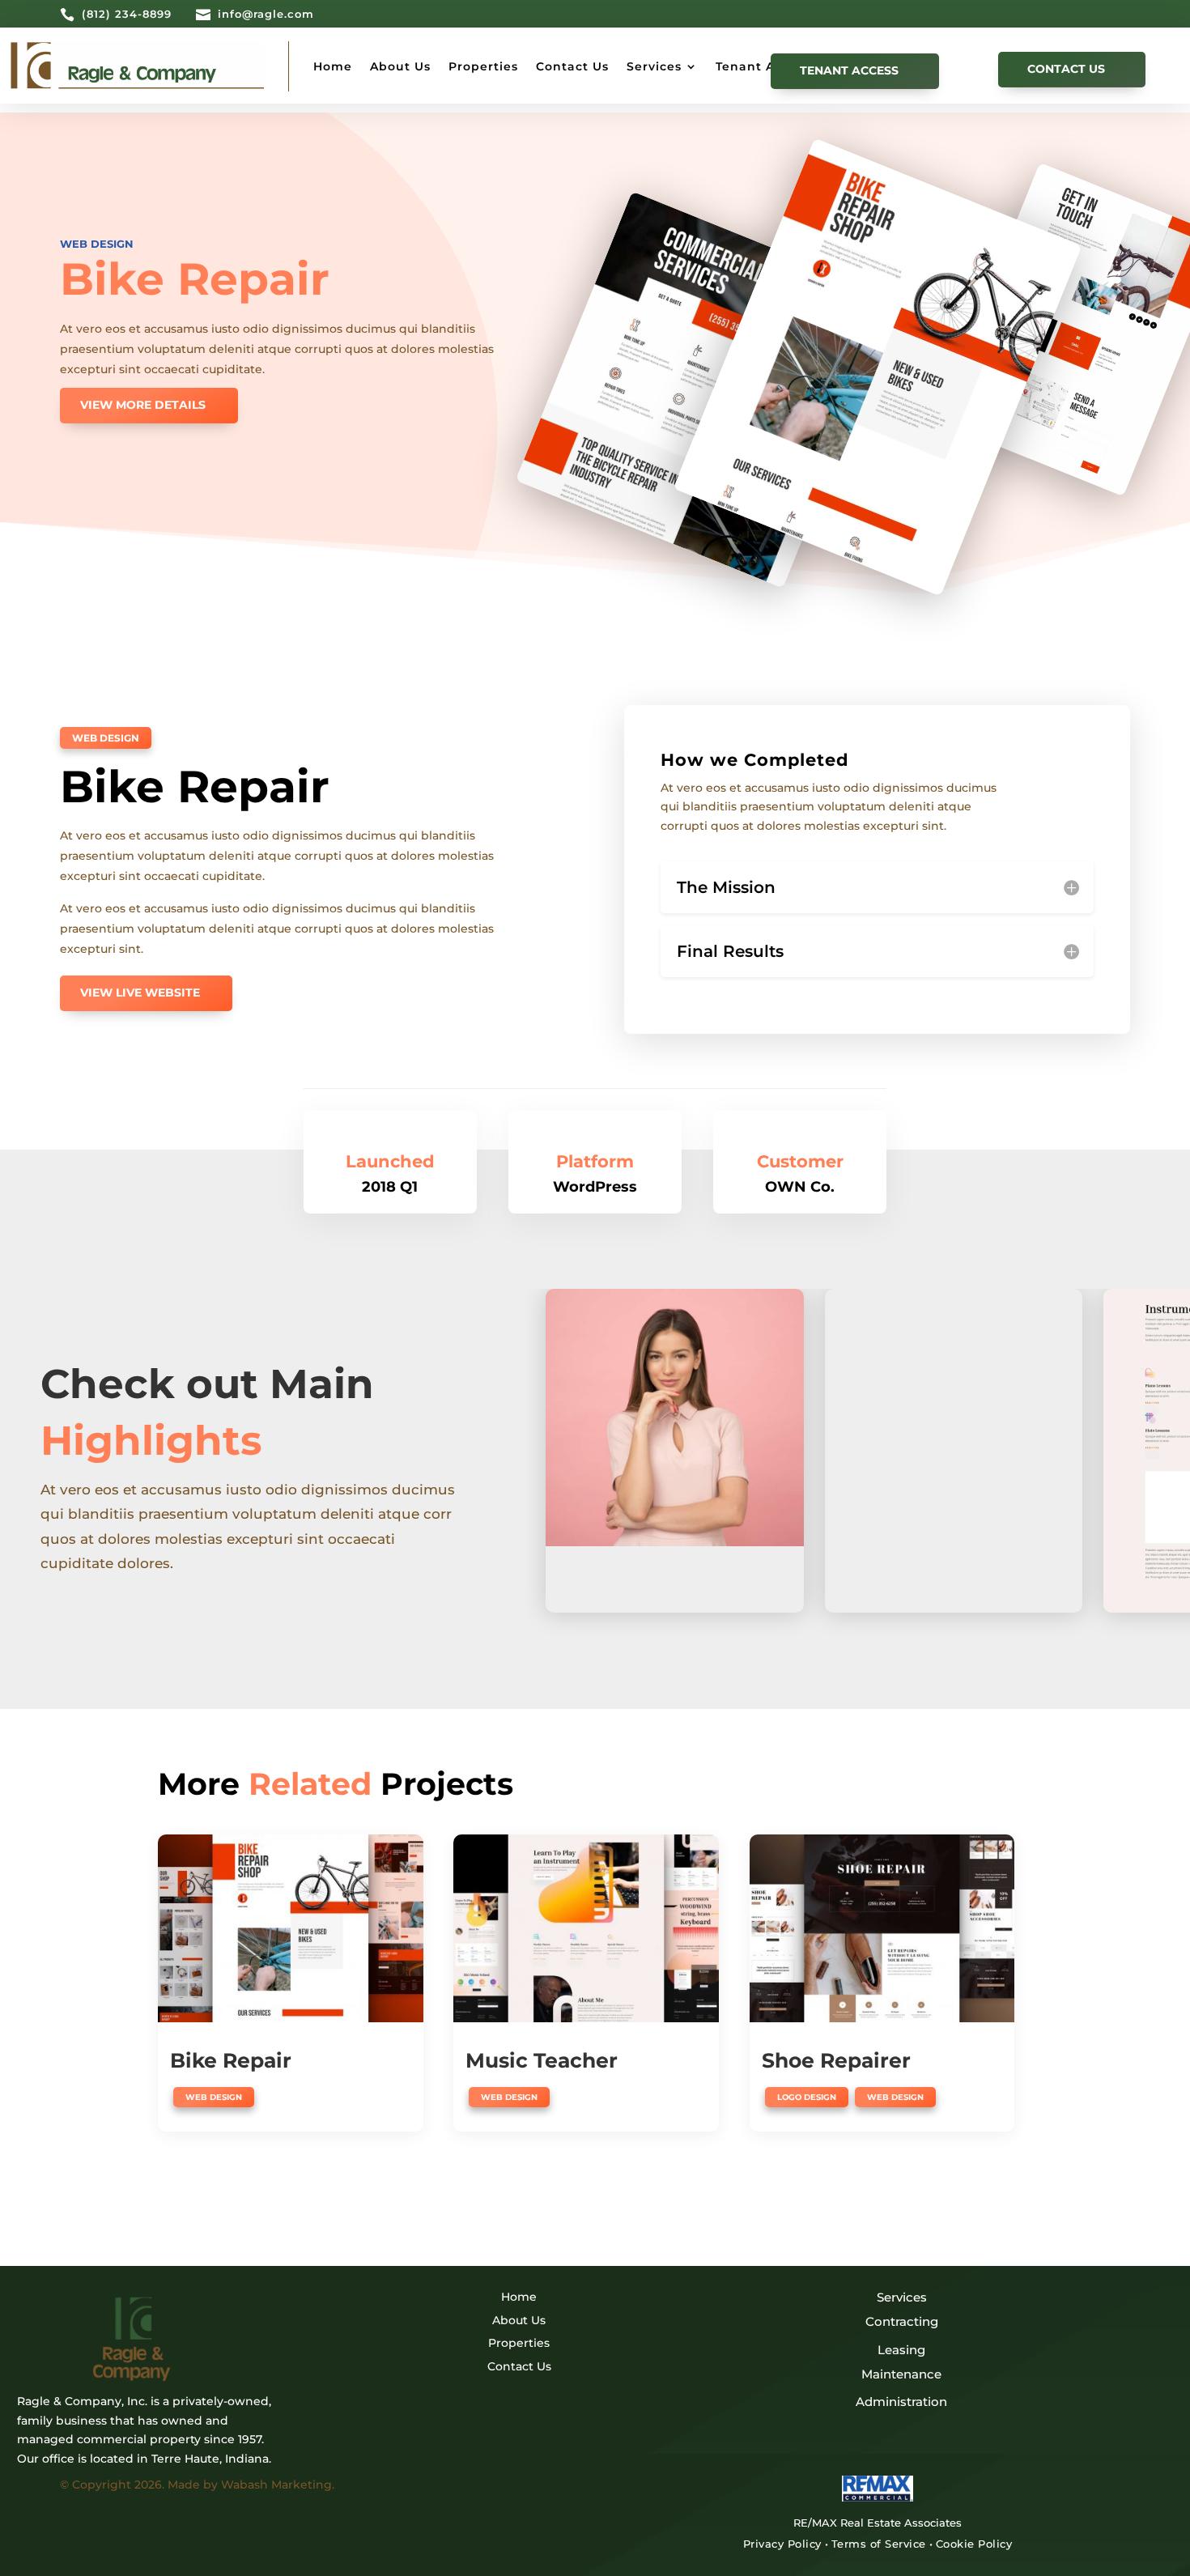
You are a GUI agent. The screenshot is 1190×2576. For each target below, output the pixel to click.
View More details (143, 405)
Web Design (97, 244)
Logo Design (807, 2097)
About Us (400, 66)
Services (654, 66)
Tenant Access (763, 66)
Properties (483, 66)
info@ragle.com (266, 14)
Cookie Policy (974, 2544)
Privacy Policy (782, 2544)
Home (333, 66)
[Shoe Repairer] (882, 1929)
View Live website (140, 993)
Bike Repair (231, 2060)
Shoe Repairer (836, 2060)
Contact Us (572, 66)
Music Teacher (542, 2060)
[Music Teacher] (586, 1929)
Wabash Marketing (276, 2485)
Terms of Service (879, 2544)
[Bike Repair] (291, 1929)
